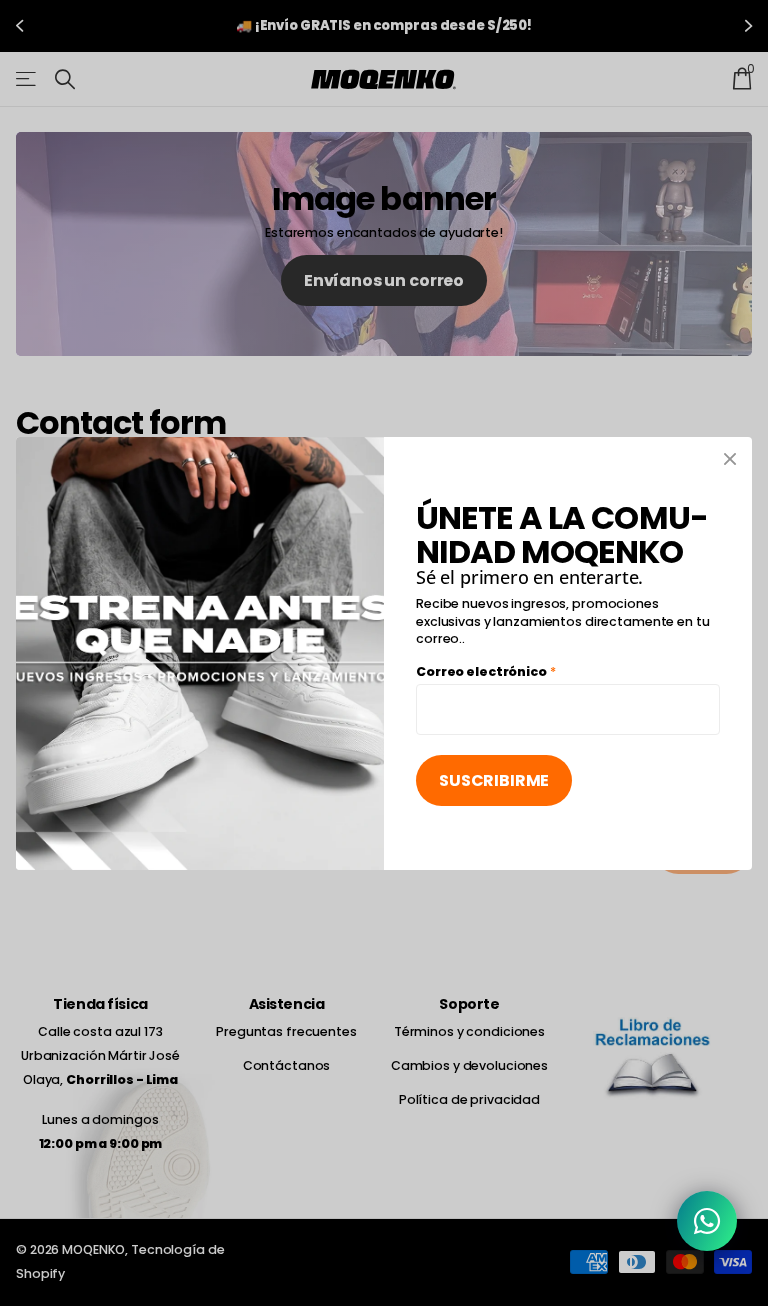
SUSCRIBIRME (494, 780)
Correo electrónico (486, 670)
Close (730, 459)
